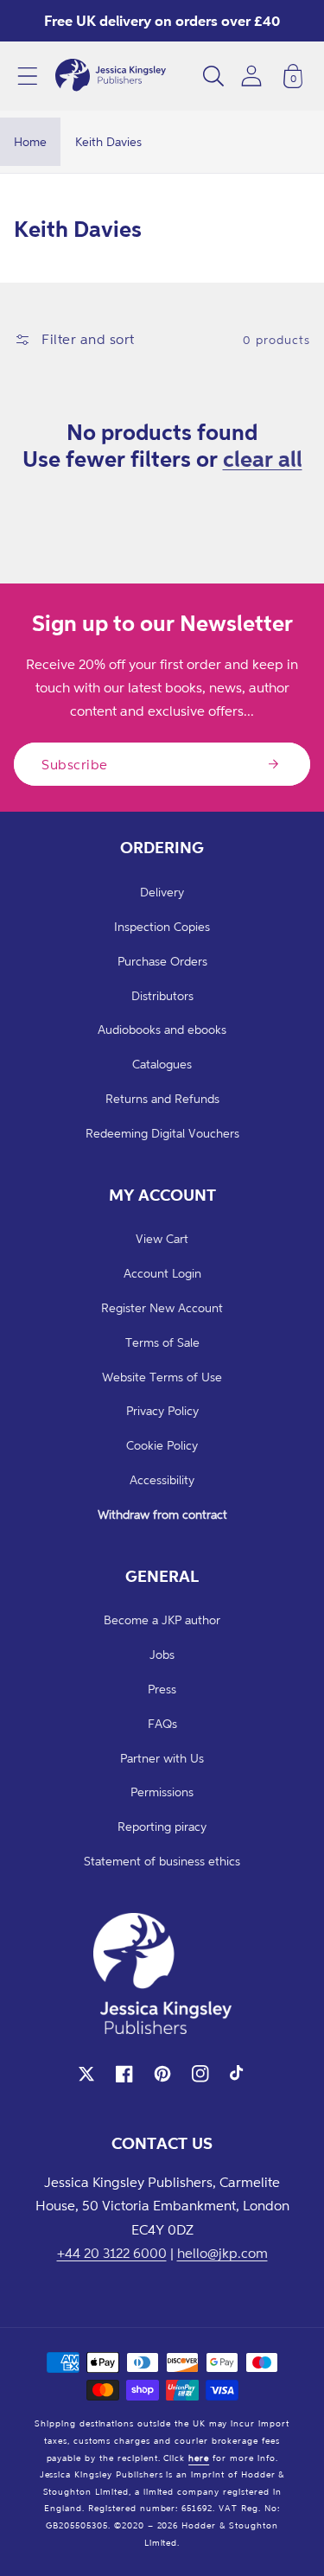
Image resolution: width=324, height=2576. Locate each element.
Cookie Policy (162, 1445)
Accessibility (162, 1479)
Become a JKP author (162, 1620)
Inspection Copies (162, 926)
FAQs (162, 1723)
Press (162, 1689)
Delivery (162, 892)
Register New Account (162, 1307)
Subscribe (75, 764)
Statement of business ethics (162, 1861)
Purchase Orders (162, 961)
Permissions (162, 1792)
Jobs (162, 1654)
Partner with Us (162, 1758)
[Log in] (251, 76)
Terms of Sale (162, 1342)
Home (30, 141)
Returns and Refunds (162, 1098)
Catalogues (162, 1064)
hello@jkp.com (222, 2253)
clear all (263, 458)
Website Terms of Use (162, 1377)
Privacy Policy (162, 1410)
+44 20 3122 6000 (112, 2253)
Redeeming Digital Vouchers (162, 1133)
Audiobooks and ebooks (162, 1029)
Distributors (162, 995)
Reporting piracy (162, 1826)
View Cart (162, 1238)
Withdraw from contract (162, 1514)
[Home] (111, 76)
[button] (28, 76)
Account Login (162, 1273)
